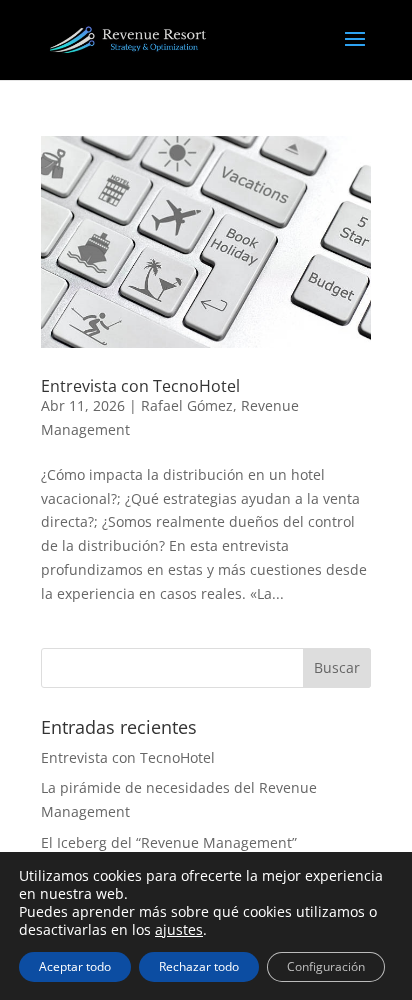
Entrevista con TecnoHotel (140, 386)
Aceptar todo (75, 966)
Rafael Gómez (187, 405)
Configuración (326, 966)
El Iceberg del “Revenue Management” (169, 842)
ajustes (179, 930)
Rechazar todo (199, 966)
